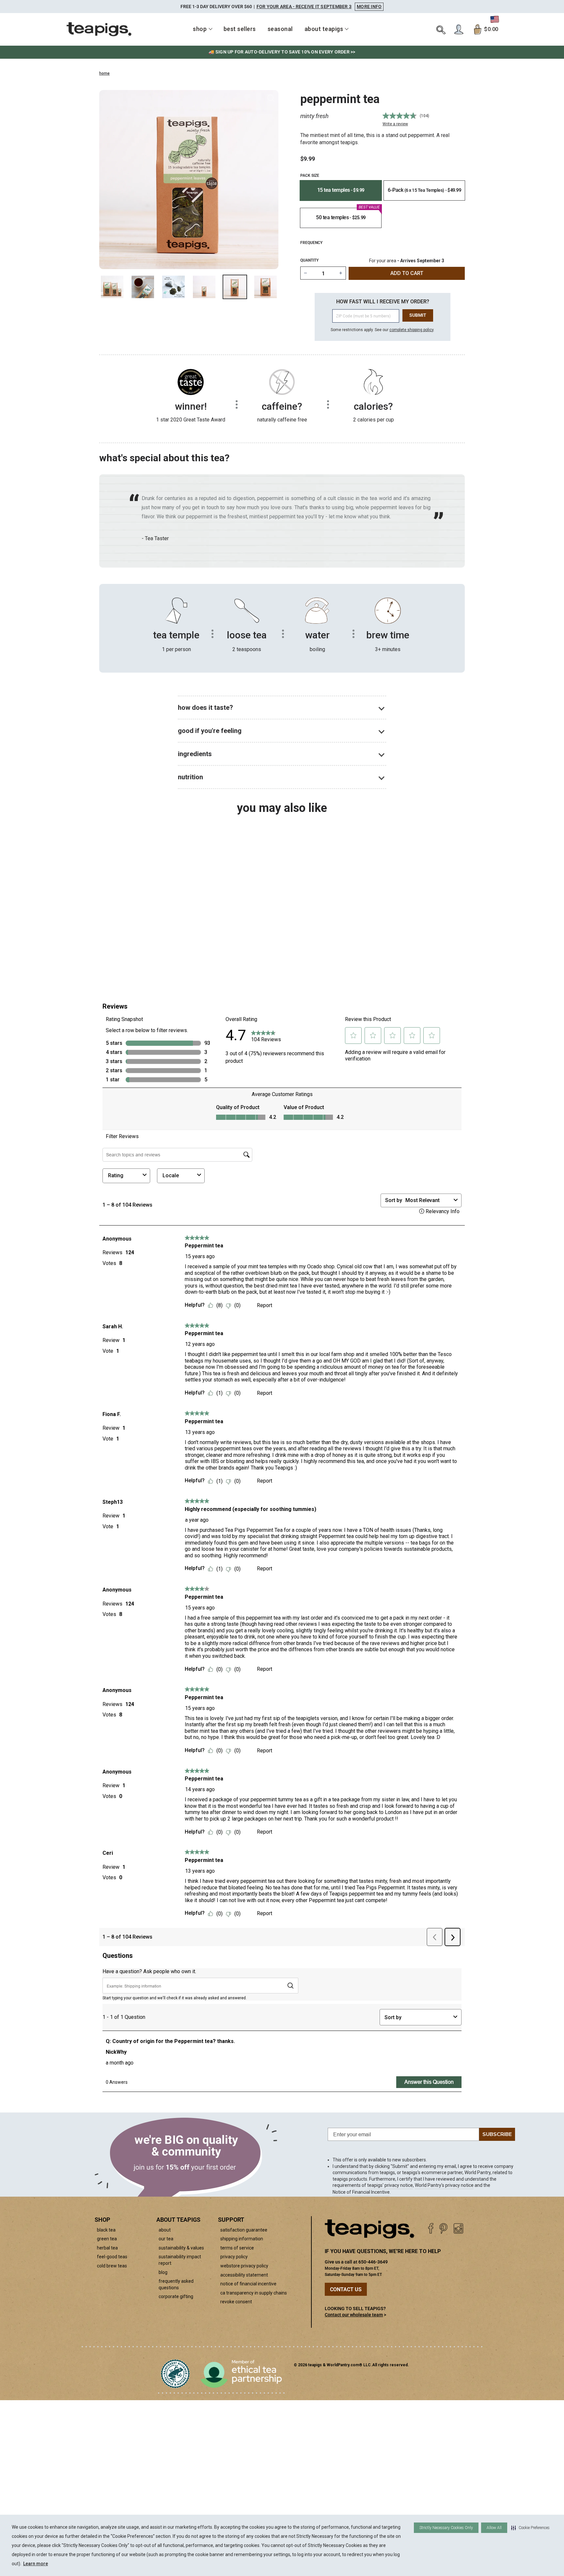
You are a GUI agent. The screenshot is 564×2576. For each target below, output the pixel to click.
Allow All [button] (494, 2528)
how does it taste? (205, 708)
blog (163, 2272)
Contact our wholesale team (354, 2315)
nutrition (190, 777)
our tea (166, 2239)
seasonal (280, 29)
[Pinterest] (443, 2228)
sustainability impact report (180, 2260)
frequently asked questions (176, 2284)
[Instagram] (458, 2228)
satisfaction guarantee (244, 2230)
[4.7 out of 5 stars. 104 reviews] (142, 907)
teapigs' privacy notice (390, 2185)
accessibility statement (244, 2275)
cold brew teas (112, 2266)
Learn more (36, 2564)
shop (200, 29)
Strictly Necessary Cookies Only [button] (446, 2528)
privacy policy (234, 2257)
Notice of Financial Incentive (361, 2192)
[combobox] (142, 936)
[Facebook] (431, 2228)
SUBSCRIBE (497, 2134)
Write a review (395, 124)
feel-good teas (112, 2257)
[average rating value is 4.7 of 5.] (399, 116)
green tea (107, 2239)
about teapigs (324, 29)
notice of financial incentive (248, 2284)
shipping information (242, 2239)
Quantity (309, 260)
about (165, 2230)
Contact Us (346, 2289)
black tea (106, 2230)
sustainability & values (181, 2248)
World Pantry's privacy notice (444, 2185)
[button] (530, 2528)
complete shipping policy (411, 330)
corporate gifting (176, 2296)
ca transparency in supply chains (254, 2293)
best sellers (240, 29)
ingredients (195, 754)
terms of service (237, 2248)
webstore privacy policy (244, 2266)
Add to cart (150, 953)
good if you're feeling (210, 731)
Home (104, 73)
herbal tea (107, 2248)
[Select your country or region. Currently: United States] (495, 19)
